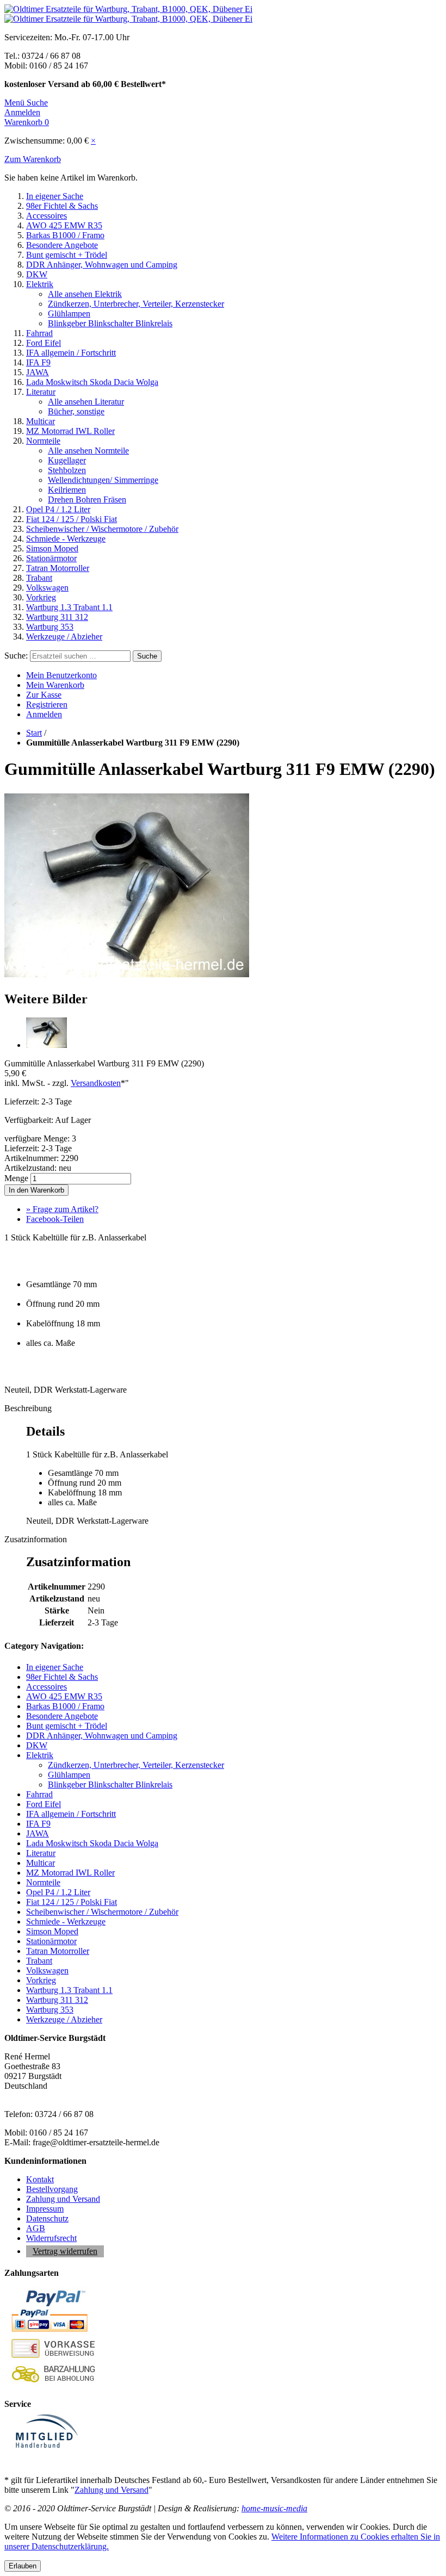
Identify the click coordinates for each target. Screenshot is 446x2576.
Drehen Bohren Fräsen (87, 499)
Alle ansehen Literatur (86, 402)
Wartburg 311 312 (57, 617)
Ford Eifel (44, 343)
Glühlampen (69, 314)
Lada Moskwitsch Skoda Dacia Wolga (92, 382)
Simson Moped (52, 548)
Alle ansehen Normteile (88, 451)
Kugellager (67, 460)
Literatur (41, 392)
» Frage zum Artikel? (62, 1209)
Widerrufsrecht (51, 2238)
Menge (16, 1178)
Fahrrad (39, 333)
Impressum (45, 2209)
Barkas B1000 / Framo (65, 235)
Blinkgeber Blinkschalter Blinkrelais (110, 323)
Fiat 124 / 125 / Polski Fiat (72, 519)
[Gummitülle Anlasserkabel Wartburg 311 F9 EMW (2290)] (127, 976)
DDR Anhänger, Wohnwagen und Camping (102, 265)
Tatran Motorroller (58, 568)
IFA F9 (38, 362)
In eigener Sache (55, 196)
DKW (37, 274)
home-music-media (274, 2508)
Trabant (39, 578)
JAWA (38, 372)
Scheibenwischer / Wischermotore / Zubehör (102, 529)
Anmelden (44, 714)
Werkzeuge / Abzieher (64, 637)
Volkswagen (47, 588)
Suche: (16, 656)
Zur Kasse (44, 695)
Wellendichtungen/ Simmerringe (103, 480)
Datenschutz (47, 2218)
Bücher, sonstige (76, 411)
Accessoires (47, 216)
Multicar (41, 421)
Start (34, 733)
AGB (36, 2228)
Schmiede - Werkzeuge (66, 539)
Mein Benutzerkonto (61, 675)
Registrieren (47, 704)
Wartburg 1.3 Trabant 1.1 (69, 607)
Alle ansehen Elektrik (85, 294)
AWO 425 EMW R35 (64, 225)
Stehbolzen (67, 470)
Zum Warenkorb (33, 159)
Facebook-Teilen (55, 1219)
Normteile (43, 441)
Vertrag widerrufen (65, 2251)
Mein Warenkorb (55, 685)
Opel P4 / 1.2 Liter (58, 509)
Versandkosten (96, 1083)
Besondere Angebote (62, 245)
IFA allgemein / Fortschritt (71, 353)
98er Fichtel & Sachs (62, 206)
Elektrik (40, 284)
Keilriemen (67, 490)
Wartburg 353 (50, 627)
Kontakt (40, 2179)
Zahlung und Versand (63, 2199)
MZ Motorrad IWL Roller (70, 431)
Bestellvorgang (52, 2189)
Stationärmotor (51, 558)
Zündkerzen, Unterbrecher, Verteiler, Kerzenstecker (136, 304)
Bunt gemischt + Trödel (67, 255)
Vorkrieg (41, 597)
